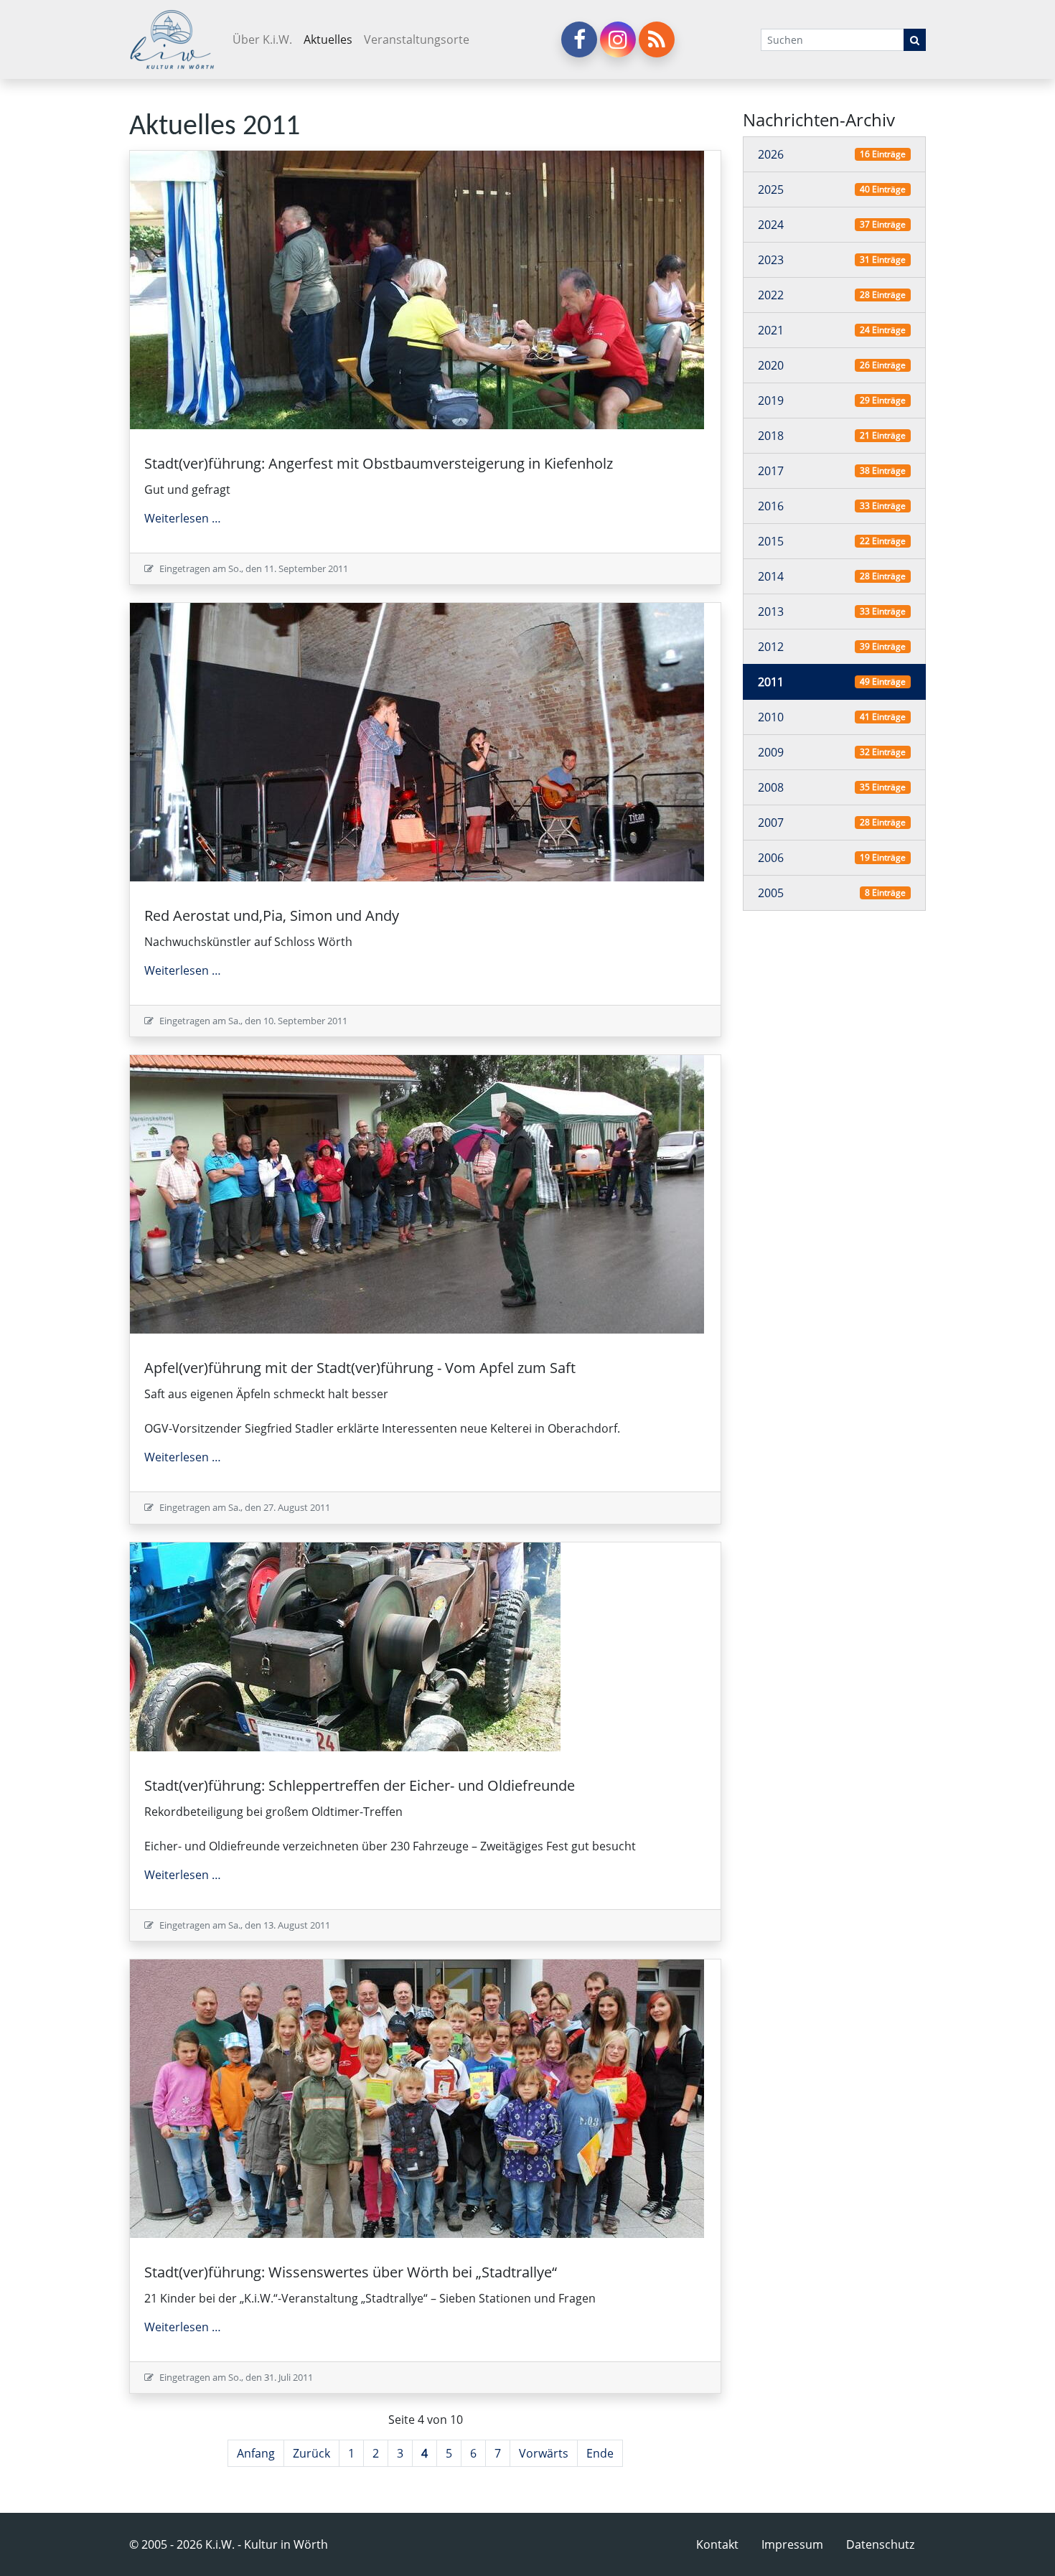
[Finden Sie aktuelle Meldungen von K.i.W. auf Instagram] (618, 39)
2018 (771, 436)
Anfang (256, 2453)
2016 (771, 506)
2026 (771, 154)
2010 (771, 717)
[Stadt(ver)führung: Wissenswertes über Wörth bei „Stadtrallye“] (417, 2097)
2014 (771, 576)
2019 (771, 401)
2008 (771, 787)
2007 (771, 823)
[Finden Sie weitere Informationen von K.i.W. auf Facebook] (579, 39)
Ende (600, 2453)
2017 (771, 471)
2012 (771, 647)
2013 (771, 612)
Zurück (311, 2453)
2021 (771, 330)
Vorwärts (544, 2453)
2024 (771, 225)
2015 (771, 541)
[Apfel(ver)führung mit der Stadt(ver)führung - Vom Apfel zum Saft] (417, 1194)
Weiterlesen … (183, 518)
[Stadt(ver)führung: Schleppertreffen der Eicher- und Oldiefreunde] (345, 1645)
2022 (771, 295)
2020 (771, 365)
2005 (771, 893)
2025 (771, 189)
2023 (771, 260)
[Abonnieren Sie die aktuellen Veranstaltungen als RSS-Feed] (657, 39)
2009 (771, 752)
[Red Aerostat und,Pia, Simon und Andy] (417, 741)
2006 (771, 858)
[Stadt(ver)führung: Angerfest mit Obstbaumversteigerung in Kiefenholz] (417, 289)
